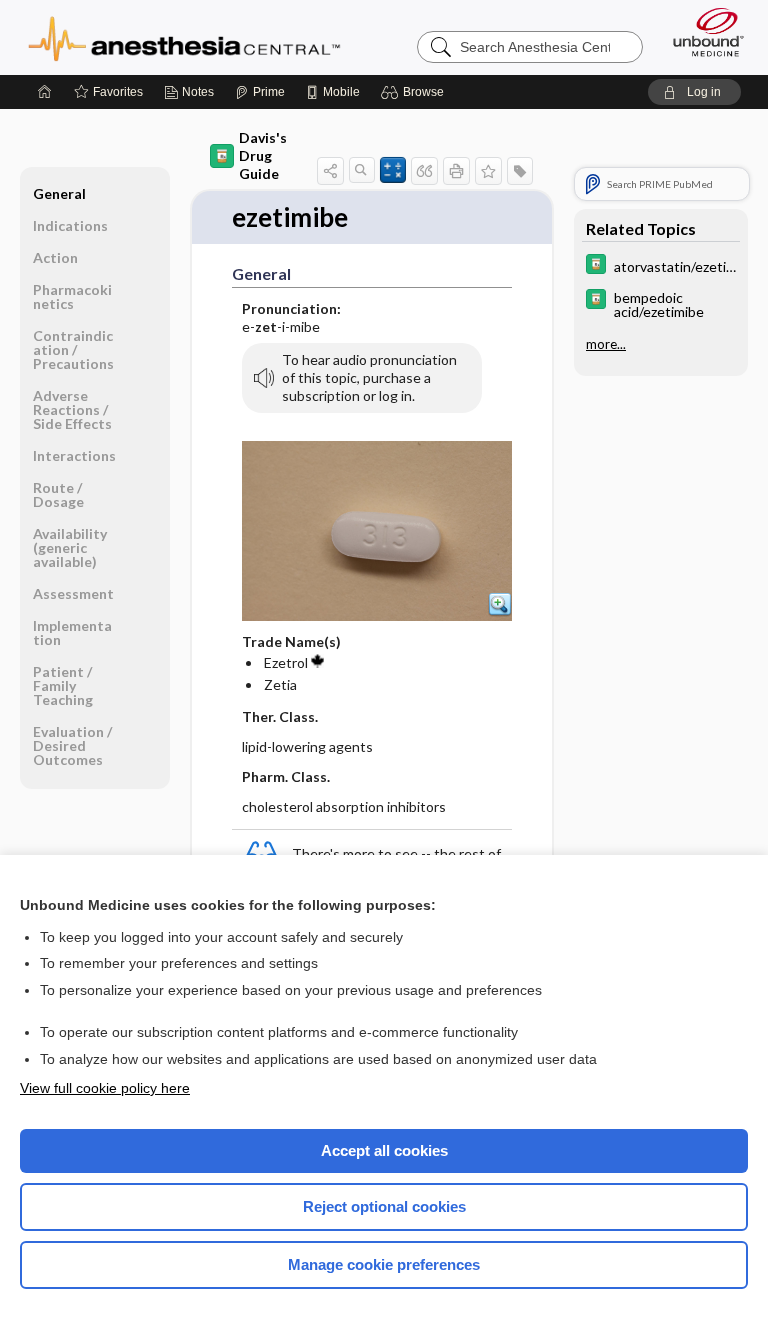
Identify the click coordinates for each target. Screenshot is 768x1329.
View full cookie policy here (105, 1088)
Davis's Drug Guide (263, 155)
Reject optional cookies (384, 1206)
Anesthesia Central (184, 37)
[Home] (45, 92)
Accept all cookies (384, 1150)
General (59, 193)
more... (606, 344)
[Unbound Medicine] (702, 32)
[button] (415, 92)
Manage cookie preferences (384, 1264)
